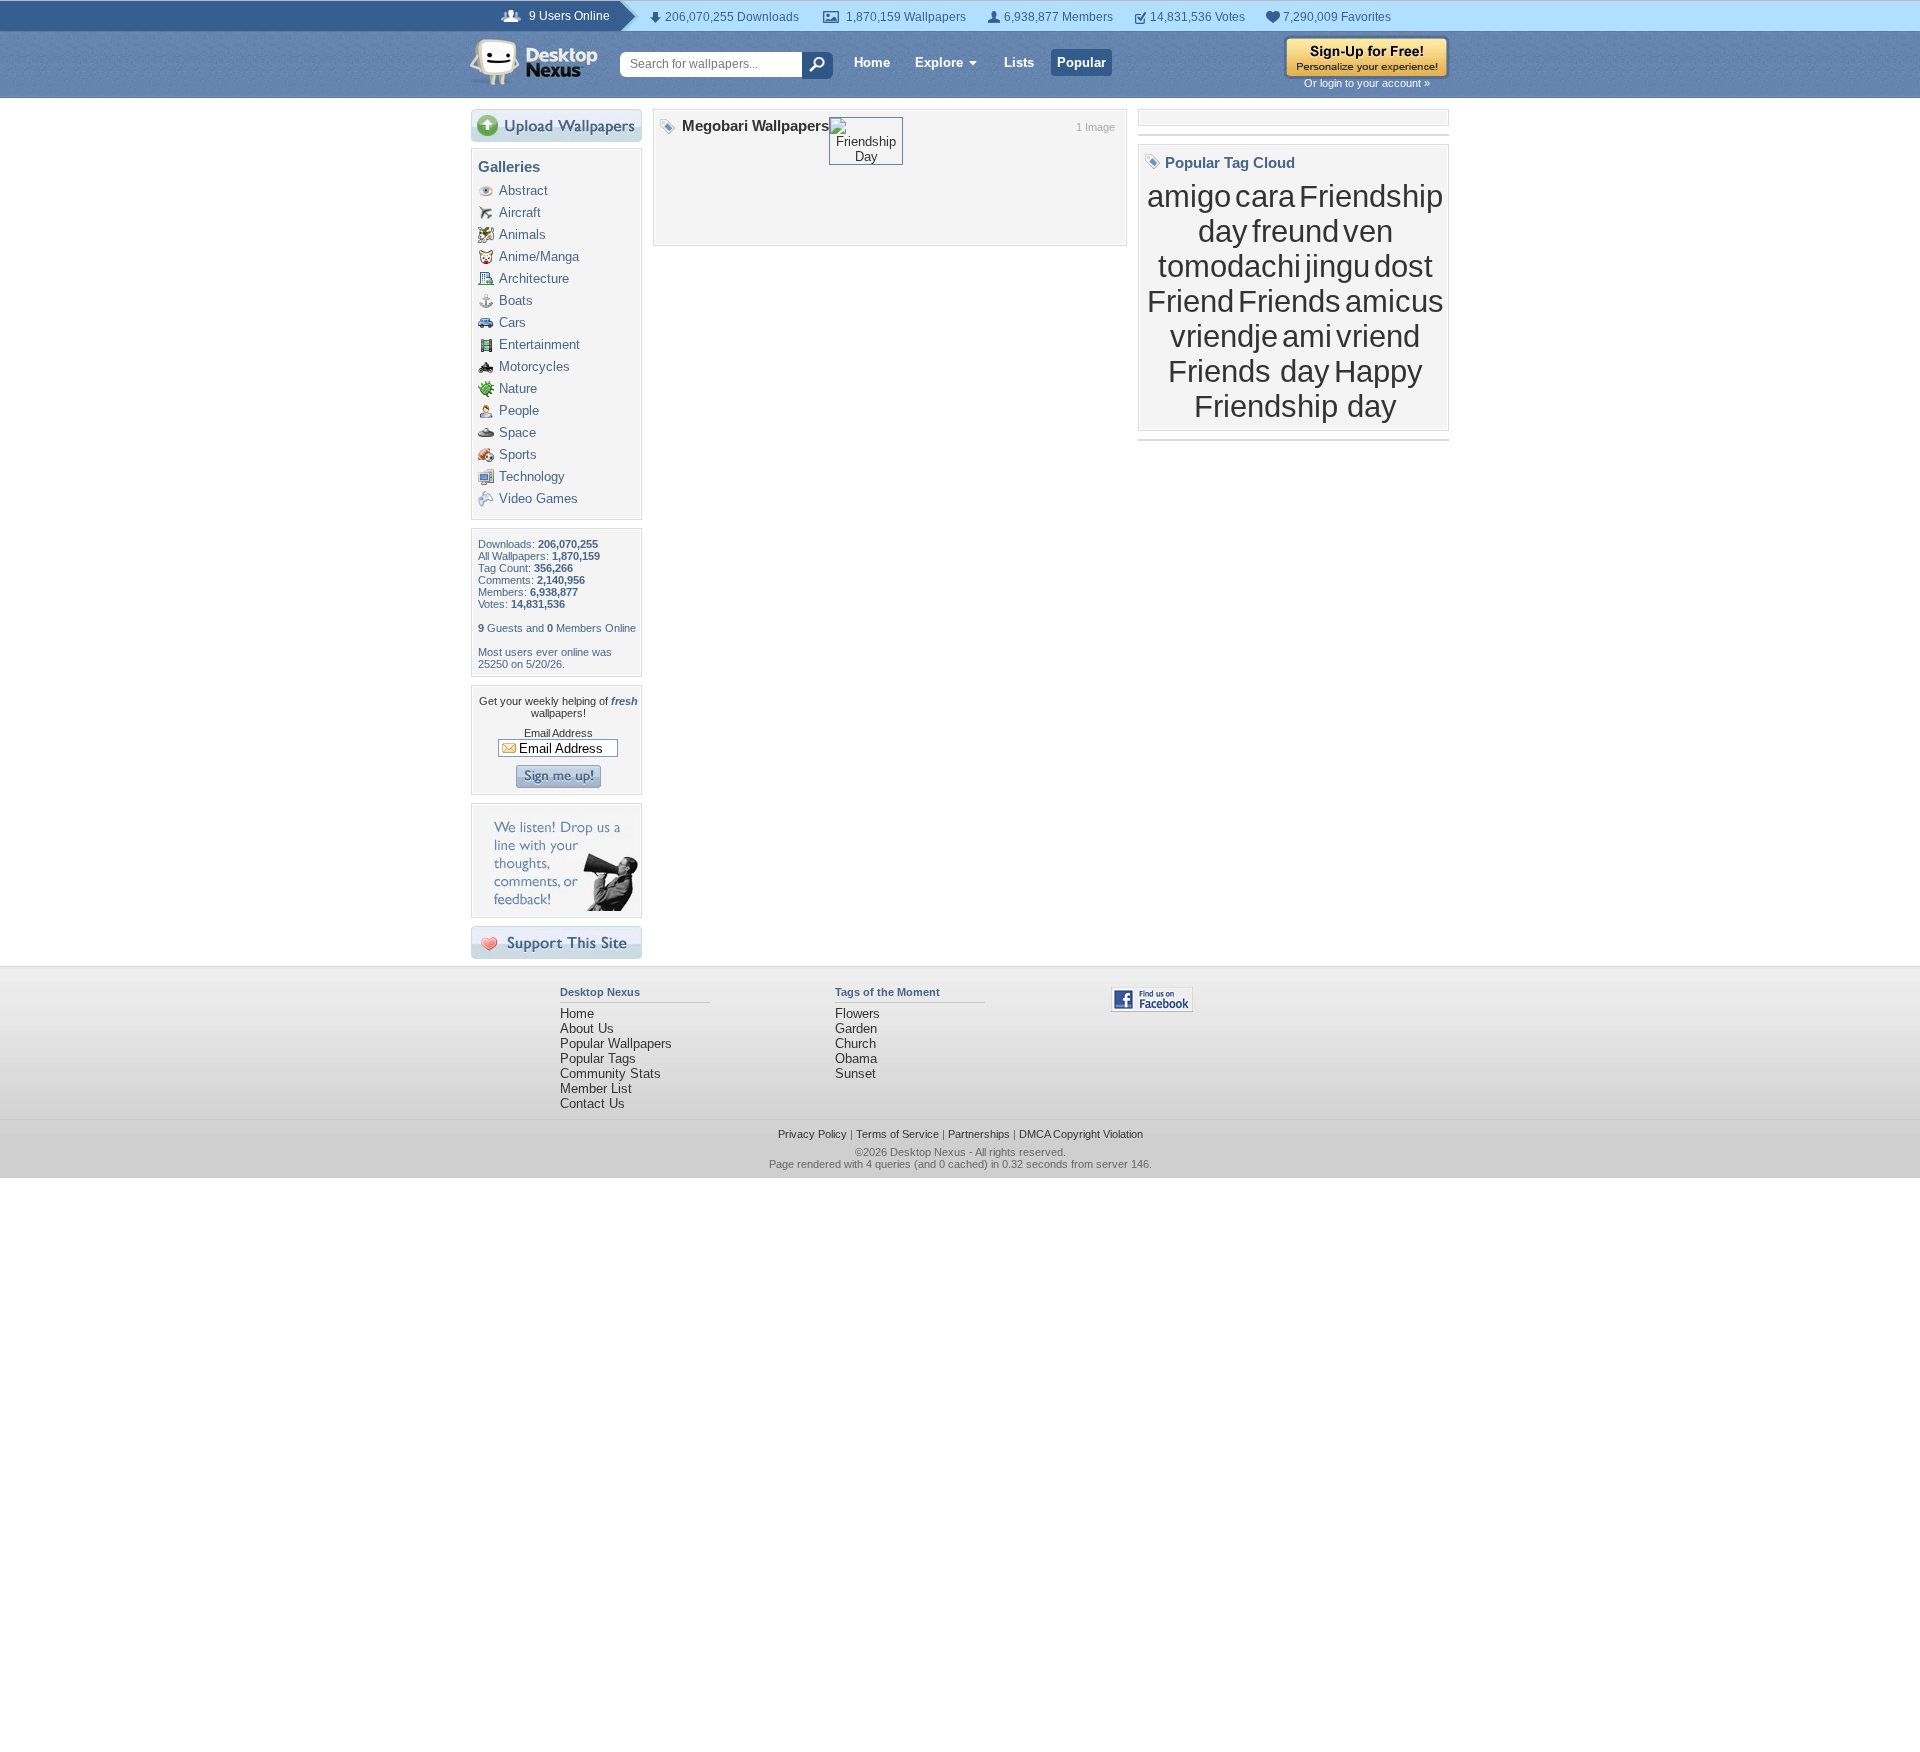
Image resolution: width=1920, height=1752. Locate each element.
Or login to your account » (1367, 83)
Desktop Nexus (928, 1152)
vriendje (1224, 336)
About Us (587, 1028)
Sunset (855, 1073)
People (519, 410)
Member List (596, 1088)
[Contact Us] (562, 906)
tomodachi (1229, 266)
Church (855, 1043)
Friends (1289, 301)
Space (517, 432)
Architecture (534, 278)
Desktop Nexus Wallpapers (534, 62)
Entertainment (539, 344)
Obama (856, 1058)
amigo (1189, 196)
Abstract (523, 190)
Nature (518, 388)
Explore (939, 62)
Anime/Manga (539, 256)
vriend (1378, 336)
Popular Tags (598, 1058)
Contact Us (592, 1103)
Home (872, 62)
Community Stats (610, 1073)
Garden (856, 1028)
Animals (522, 234)
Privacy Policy (812, 1134)
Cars (512, 322)
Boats (516, 300)
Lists (1019, 62)
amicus (1394, 301)
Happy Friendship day (1308, 388)
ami (1307, 336)
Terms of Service (897, 1134)
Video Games (538, 498)
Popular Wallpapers (616, 1043)
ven (1368, 231)
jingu (1337, 266)
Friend (1190, 301)
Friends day (1249, 371)
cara (1265, 196)
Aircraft (520, 212)
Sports (518, 454)
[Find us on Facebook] (1152, 1007)
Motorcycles (534, 366)
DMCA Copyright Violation (1081, 1134)
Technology (532, 476)
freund (1295, 231)
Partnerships (979, 1134)
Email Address (558, 733)
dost (1403, 266)
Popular (1081, 62)
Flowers (857, 1013)
